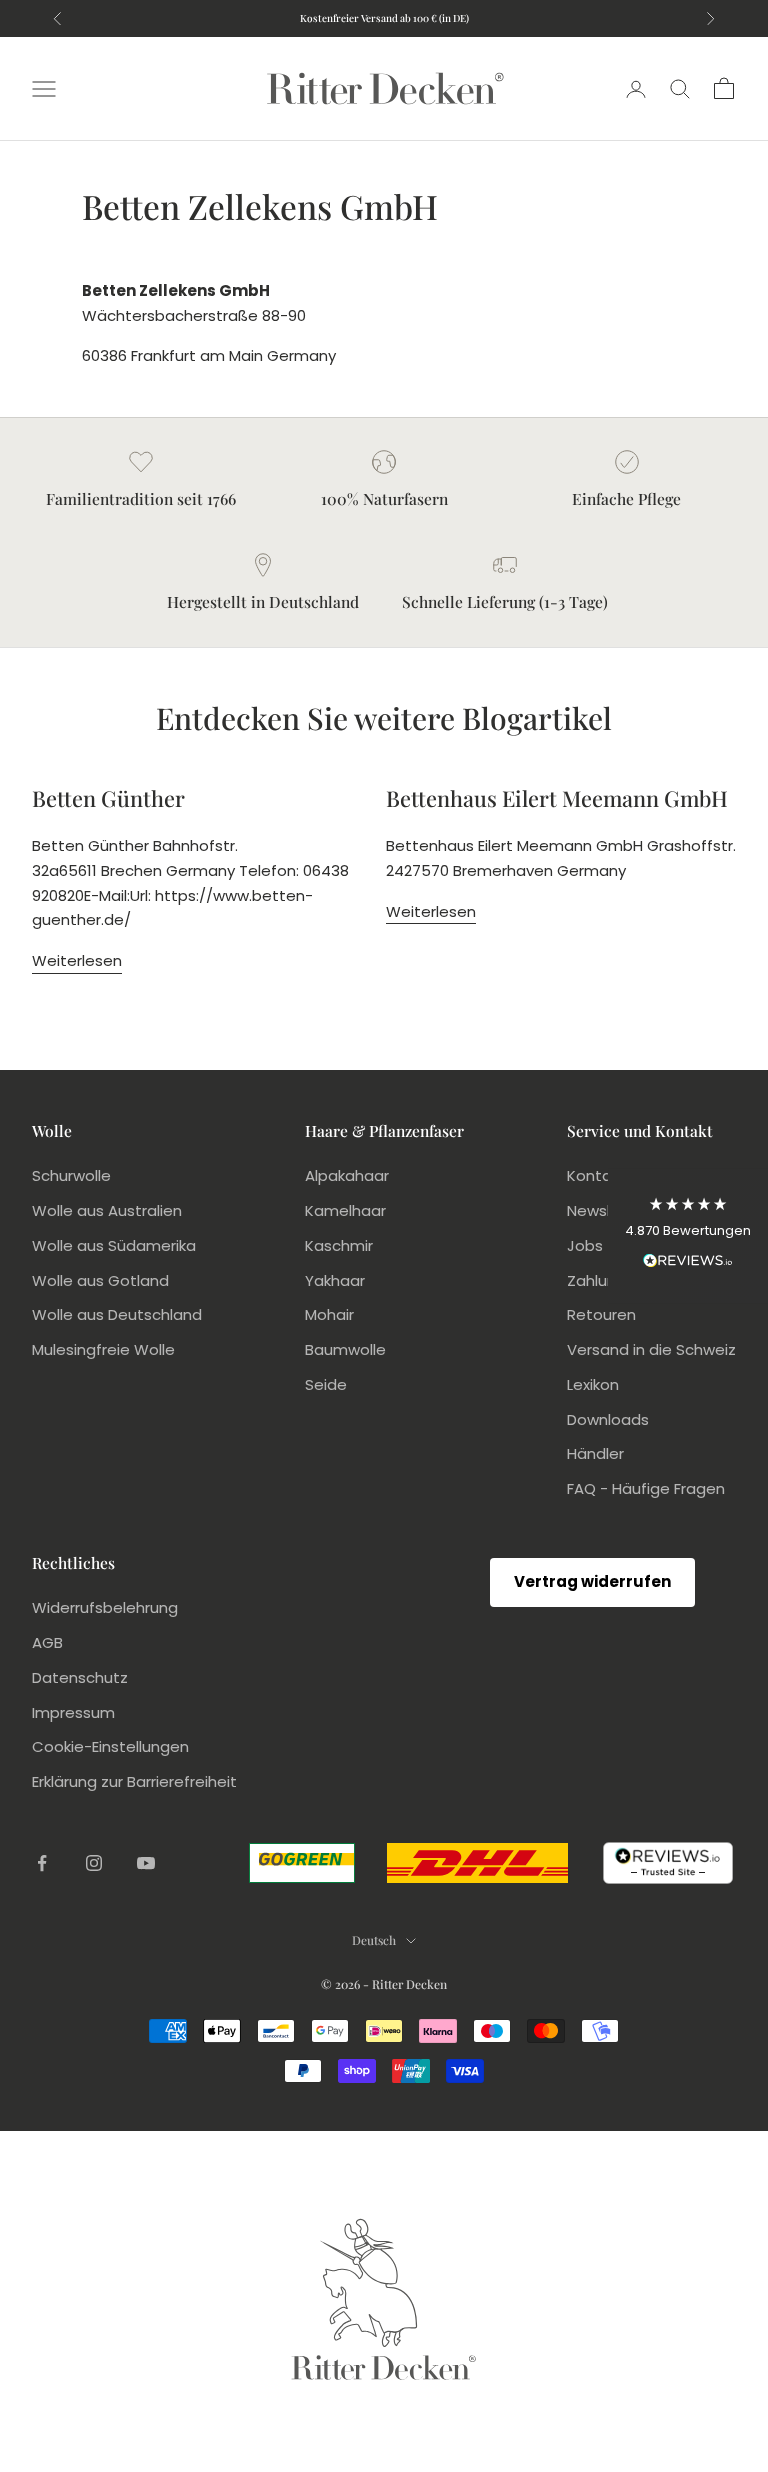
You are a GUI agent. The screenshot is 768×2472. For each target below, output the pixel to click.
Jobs (585, 1245)
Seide (326, 1384)
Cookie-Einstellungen (110, 1746)
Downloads (608, 1419)
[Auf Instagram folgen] (94, 1863)
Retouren (601, 1314)
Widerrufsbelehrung (105, 1607)
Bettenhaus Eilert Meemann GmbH (557, 797)
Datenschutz (80, 1677)
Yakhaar (335, 1280)
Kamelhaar (345, 1210)
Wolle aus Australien (107, 1210)
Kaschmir (339, 1245)
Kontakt (596, 1175)
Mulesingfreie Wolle (103, 1349)
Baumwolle (345, 1349)
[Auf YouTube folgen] (146, 1863)
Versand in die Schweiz (651, 1349)
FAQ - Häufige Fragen (646, 1488)
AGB (47, 1642)
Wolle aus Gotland (100, 1280)
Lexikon (593, 1384)
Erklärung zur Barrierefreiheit (134, 1781)
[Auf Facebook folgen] (42, 1863)
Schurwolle (71, 1175)
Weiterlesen (77, 960)
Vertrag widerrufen (592, 1581)
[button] (688, 1236)
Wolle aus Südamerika (114, 1245)
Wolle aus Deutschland (117, 1314)
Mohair (329, 1314)
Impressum (73, 1712)
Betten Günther (108, 797)
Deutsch (374, 1940)
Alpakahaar (347, 1175)
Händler (595, 1453)
